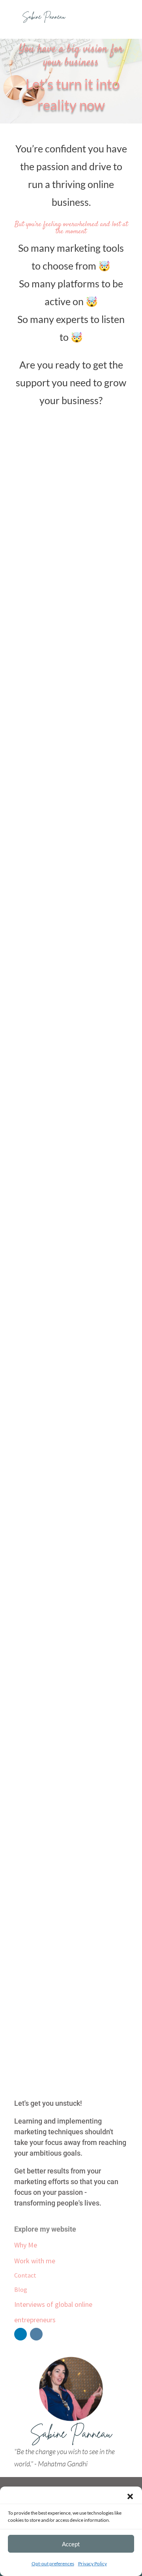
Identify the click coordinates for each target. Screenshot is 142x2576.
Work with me (35, 2261)
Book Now (71, 671)
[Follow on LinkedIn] (21, 2334)
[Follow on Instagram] (36, 2334)
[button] (130, 2496)
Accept (71, 2544)
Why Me (26, 2245)
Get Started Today (71, 1623)
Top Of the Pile (71, 2045)
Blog (21, 2289)
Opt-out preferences (53, 2564)
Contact (25, 2275)
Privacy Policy (92, 2564)
